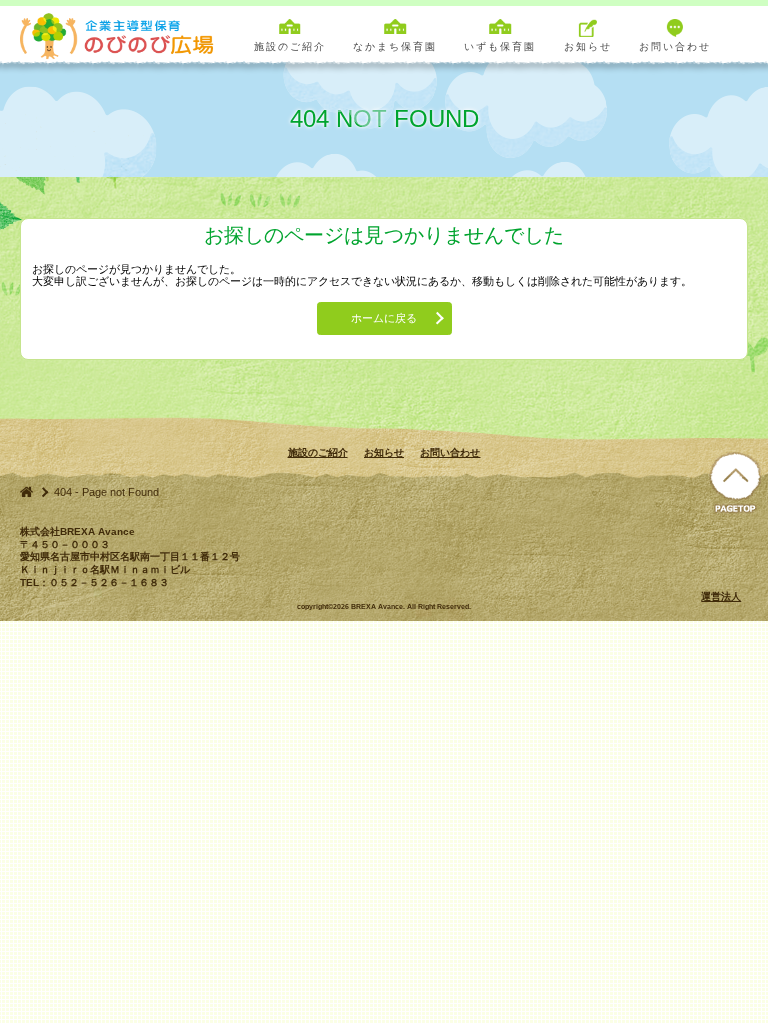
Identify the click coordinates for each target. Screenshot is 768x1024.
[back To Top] (735, 483)
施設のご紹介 (318, 452)
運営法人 (721, 596)
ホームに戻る (384, 318)
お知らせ (384, 452)
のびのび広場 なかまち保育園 (120, 34)
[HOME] (26, 491)
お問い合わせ (450, 452)
